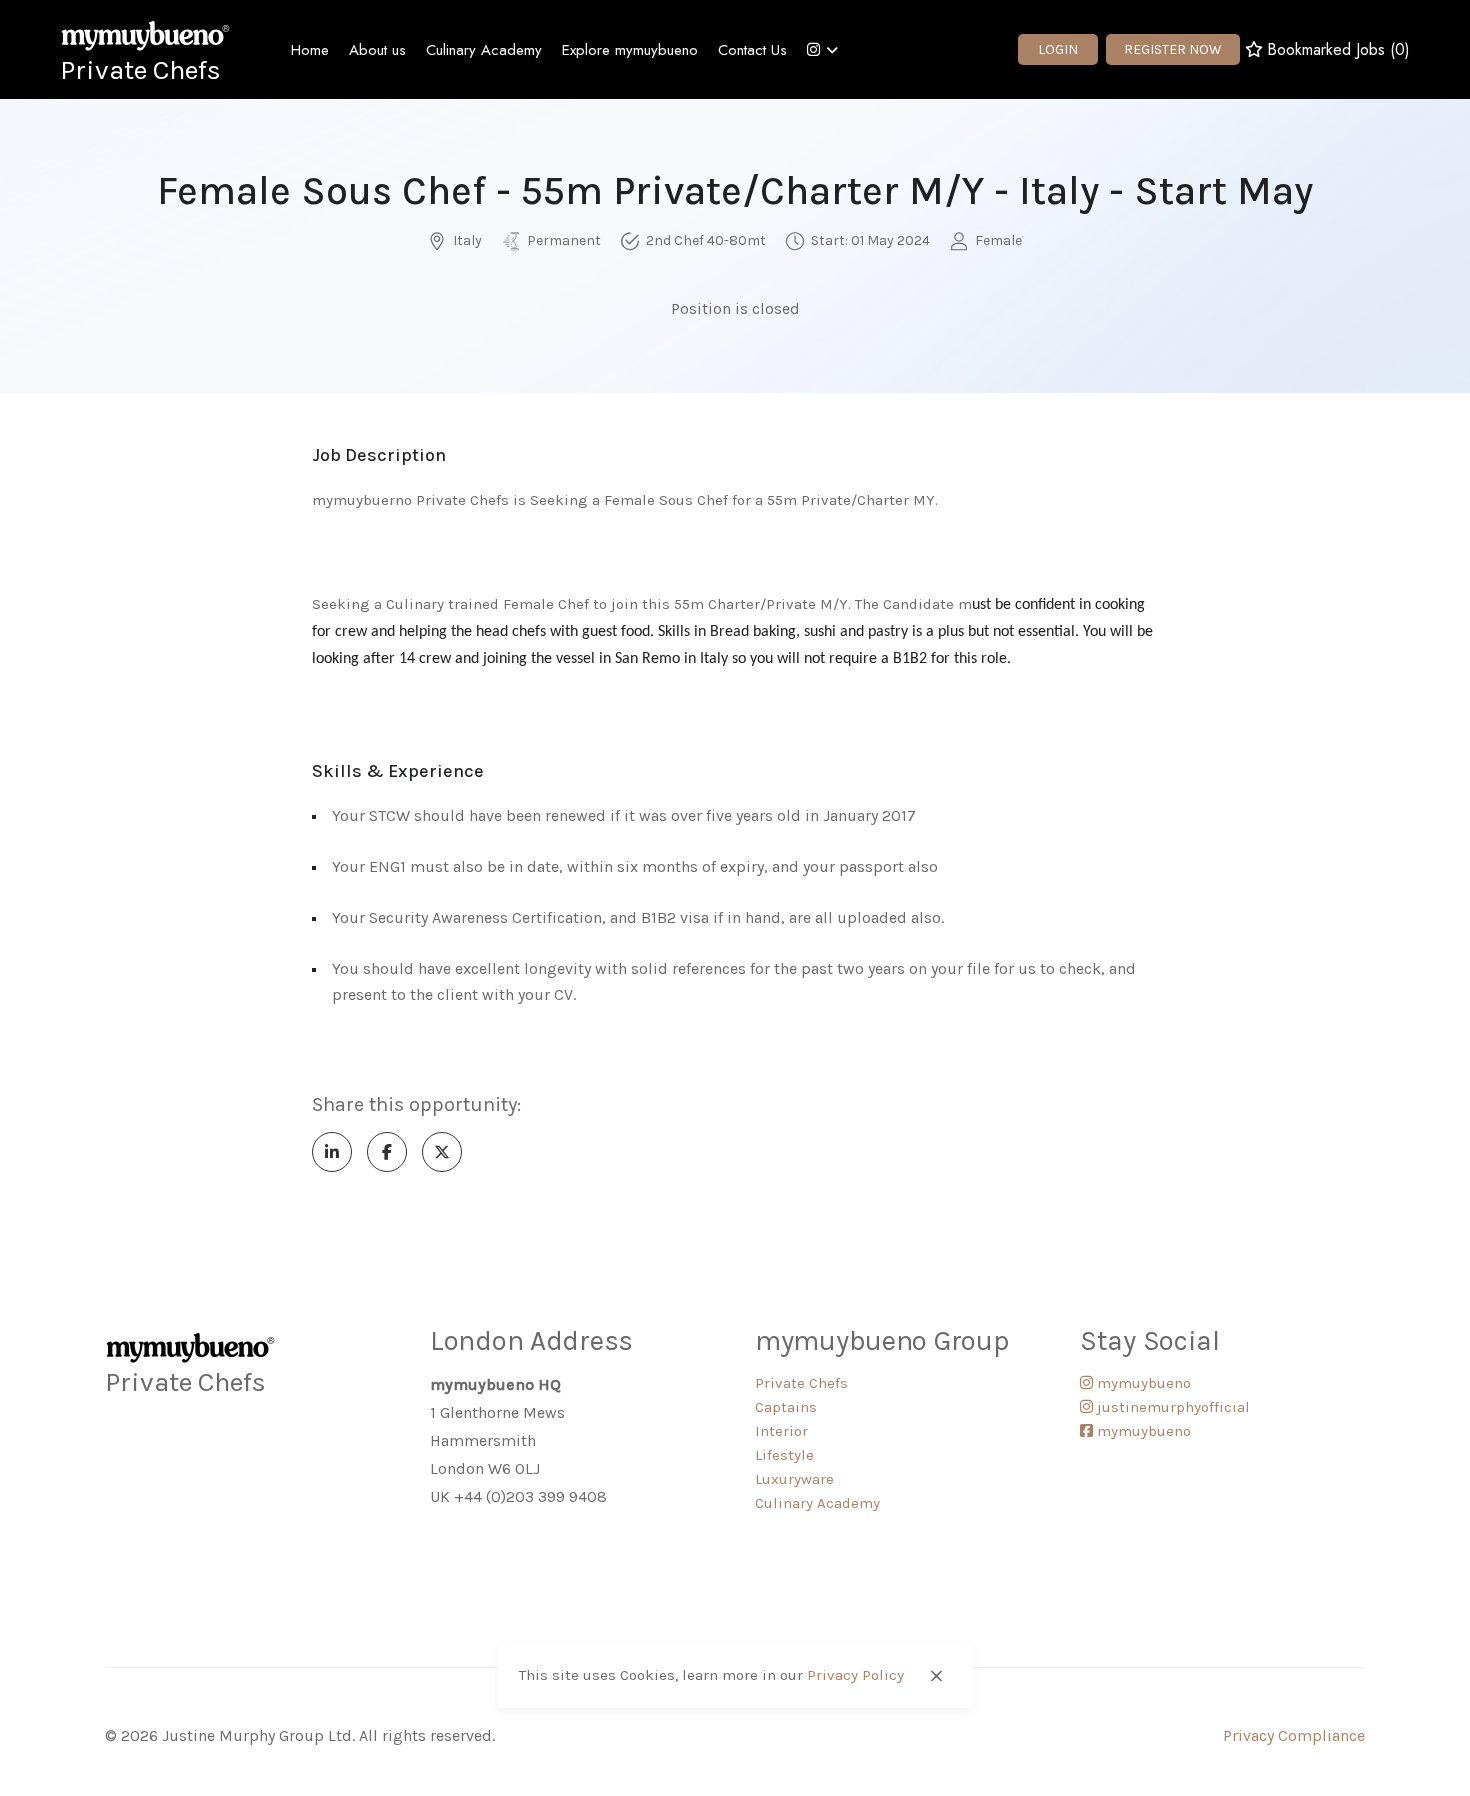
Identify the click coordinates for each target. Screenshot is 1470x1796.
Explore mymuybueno (630, 50)
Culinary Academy (484, 50)
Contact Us (752, 50)
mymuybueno (1142, 1383)
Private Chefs (140, 70)
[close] (936, 1676)
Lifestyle (784, 1455)
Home (310, 50)
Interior (781, 1431)
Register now (1173, 49)
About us (377, 50)
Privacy (1250, 1735)
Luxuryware (794, 1479)
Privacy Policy (855, 1676)
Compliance (1321, 1735)
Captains (786, 1407)
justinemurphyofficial (1171, 1407)
